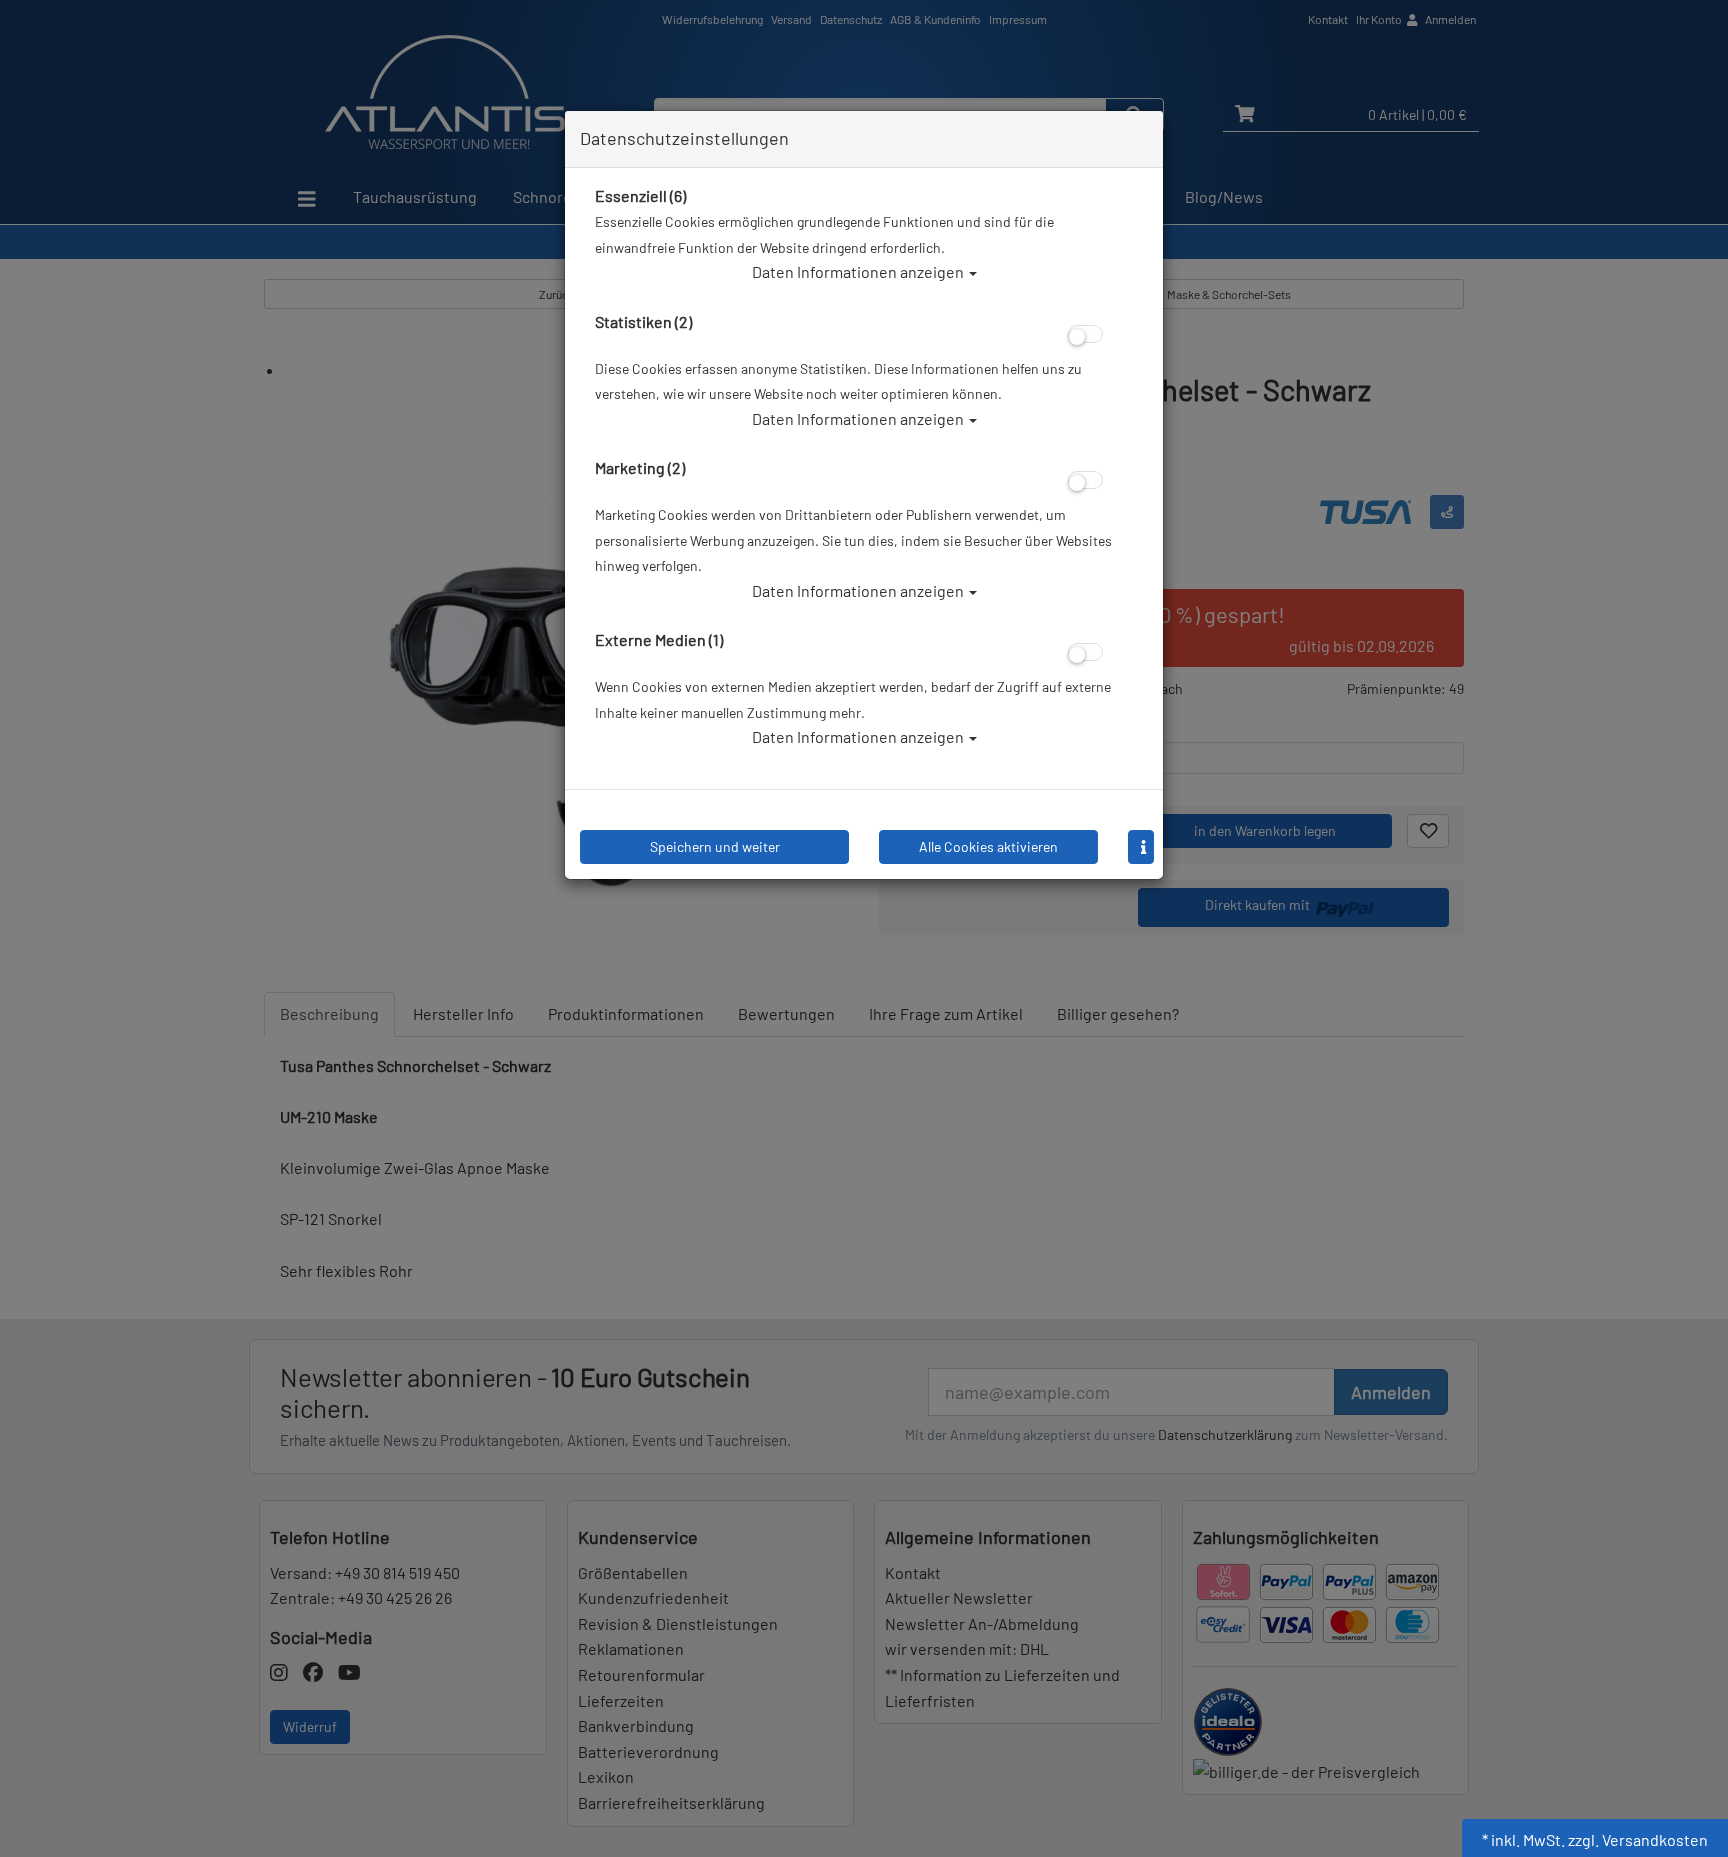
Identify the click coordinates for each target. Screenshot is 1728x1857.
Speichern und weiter (715, 846)
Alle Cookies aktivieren (988, 846)
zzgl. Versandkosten (1638, 1839)
